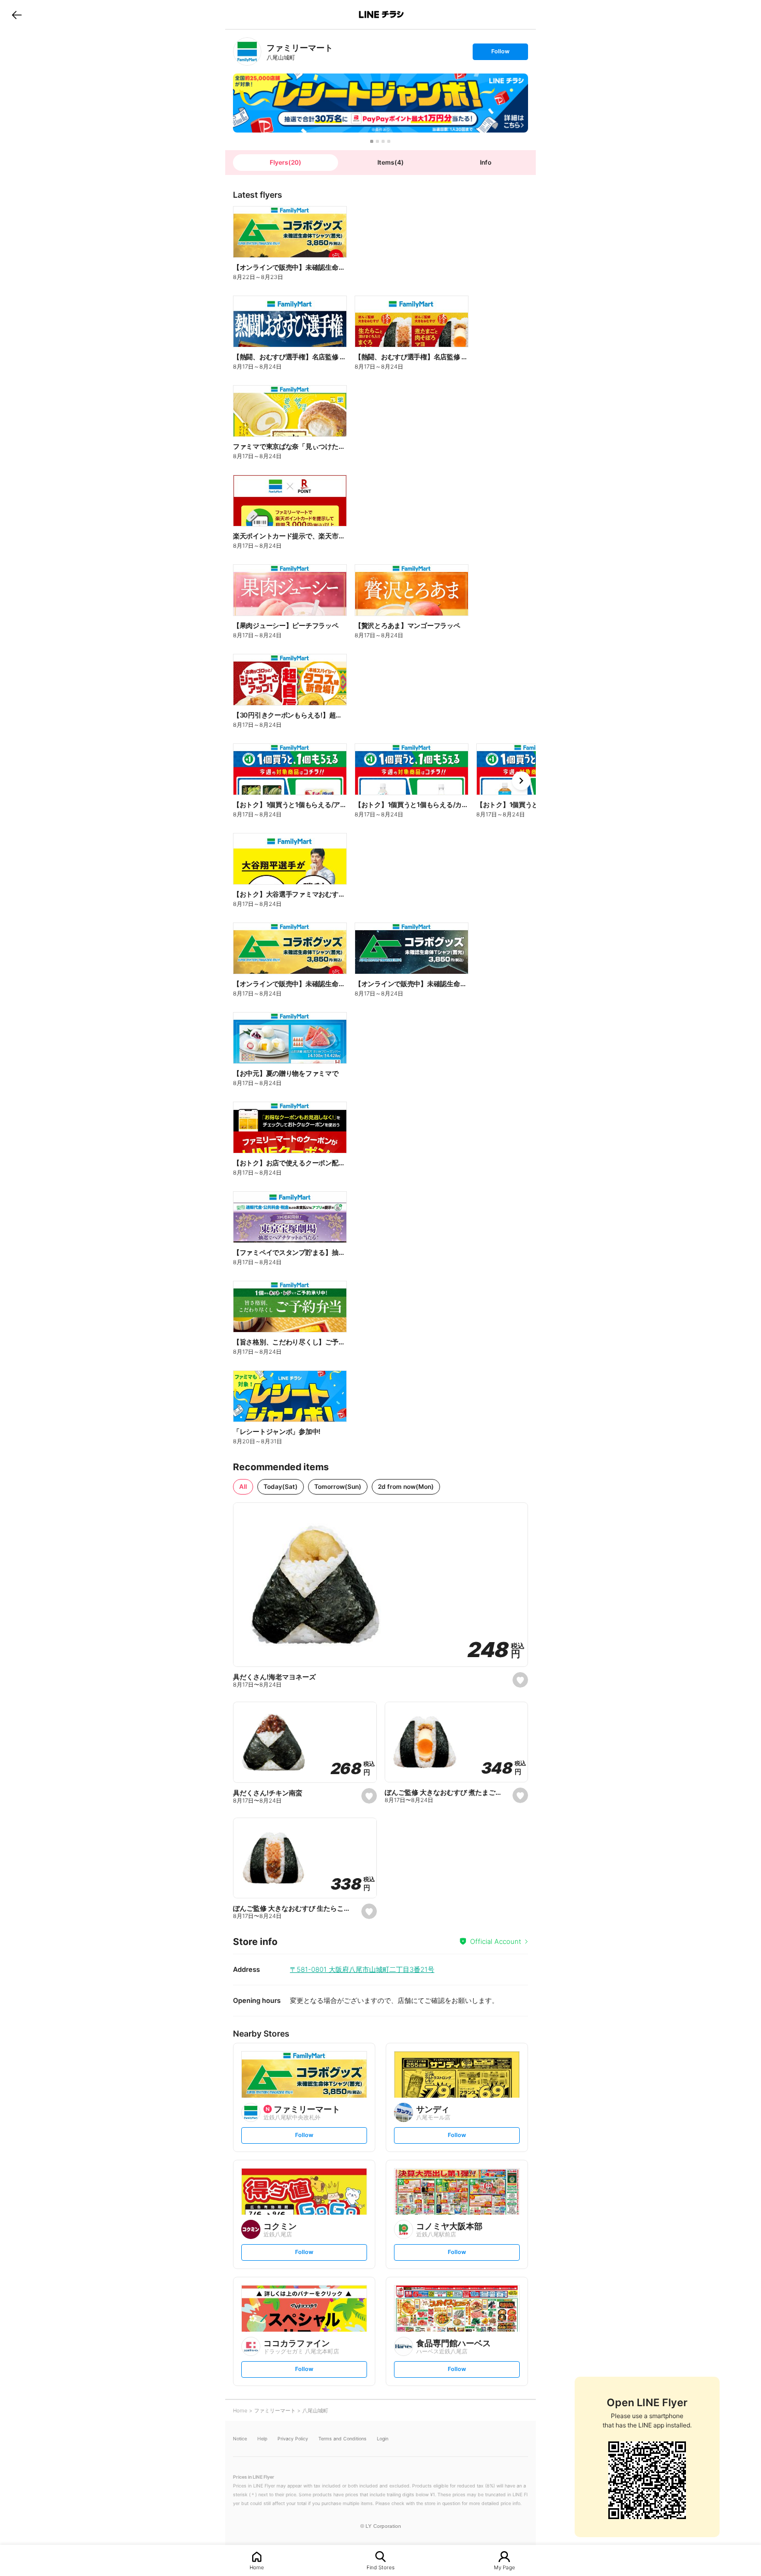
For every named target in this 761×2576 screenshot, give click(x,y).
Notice (240, 2439)
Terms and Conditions (342, 2439)
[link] (247, 52)
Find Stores (380, 2567)
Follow (500, 54)
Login (383, 2439)
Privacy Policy (293, 2439)
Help (262, 2439)
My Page (504, 2567)
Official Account (496, 1941)
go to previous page (17, 14)
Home (257, 2567)
